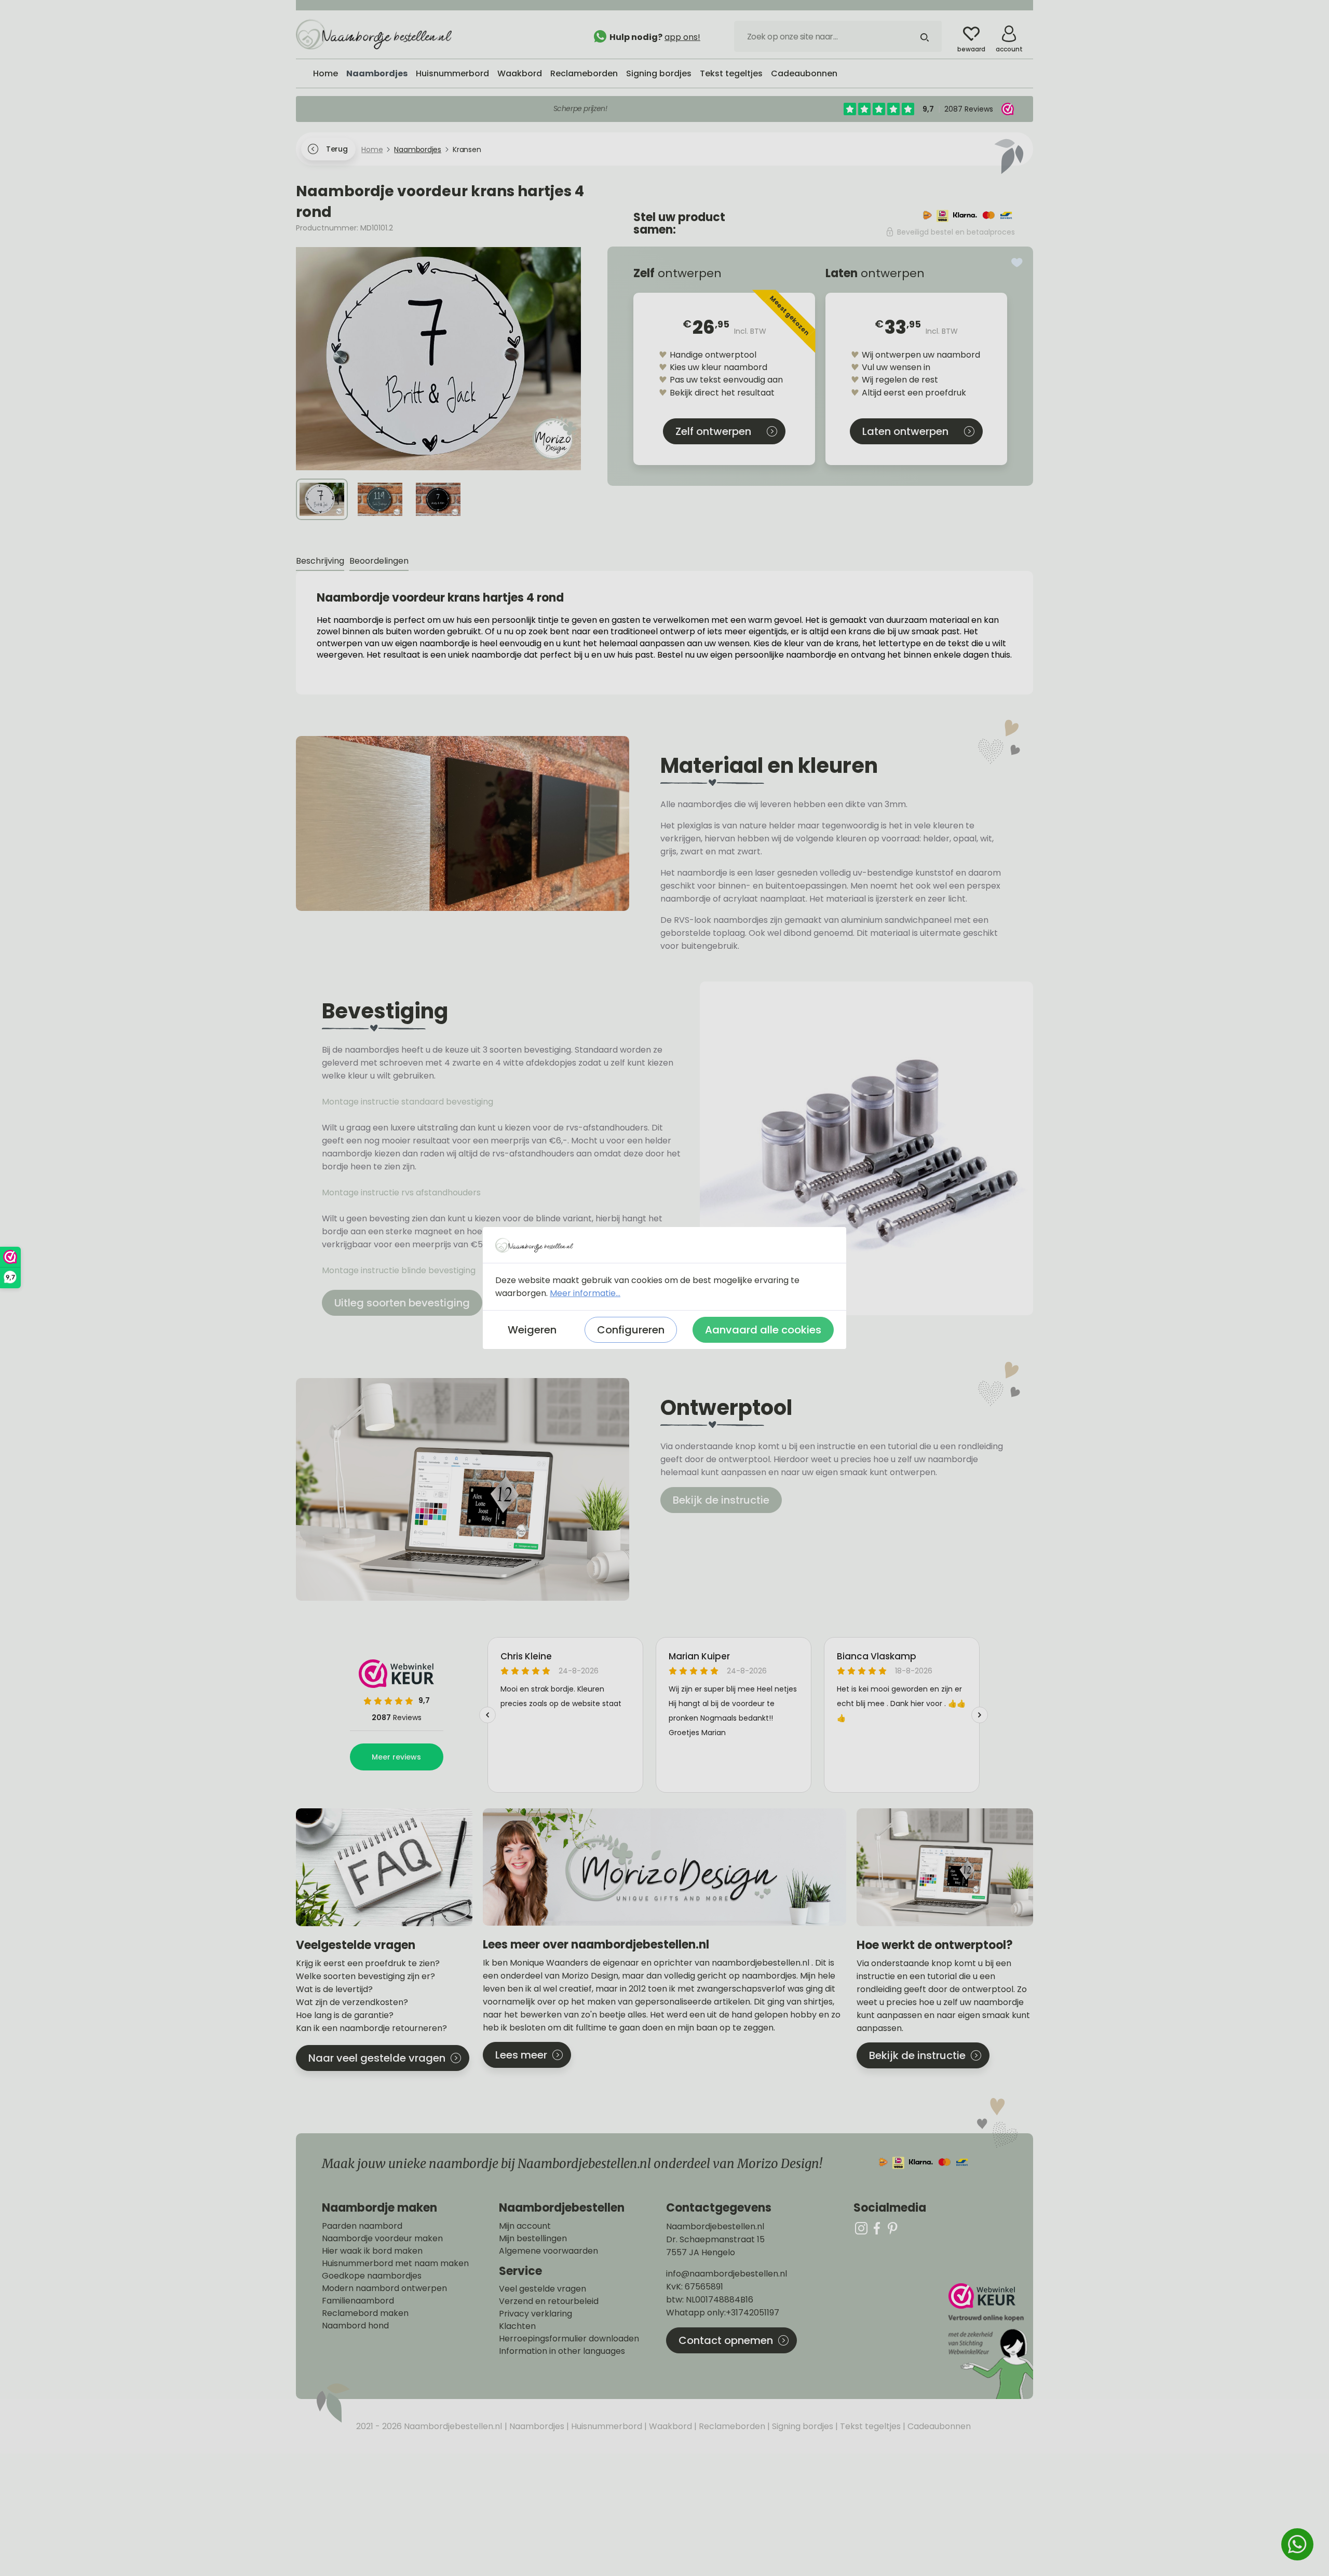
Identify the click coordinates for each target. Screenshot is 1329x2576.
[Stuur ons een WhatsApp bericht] (1297, 2544)
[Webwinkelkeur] (989, 2341)
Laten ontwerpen (905, 431)
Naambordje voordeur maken (382, 2239)
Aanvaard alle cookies (763, 1330)
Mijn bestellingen (533, 2239)
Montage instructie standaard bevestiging (408, 1102)
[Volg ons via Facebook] (877, 2228)
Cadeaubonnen (938, 2426)
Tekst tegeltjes (869, 2426)
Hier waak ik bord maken (372, 2251)
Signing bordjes (802, 2426)
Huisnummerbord (606, 2426)
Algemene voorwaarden (548, 2251)
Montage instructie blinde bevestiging (400, 1270)
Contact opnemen (726, 2340)
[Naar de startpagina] (374, 34)
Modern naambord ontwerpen (384, 2288)
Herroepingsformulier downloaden (569, 2339)
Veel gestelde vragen (543, 2289)
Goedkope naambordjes (372, 2276)
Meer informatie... (585, 1293)
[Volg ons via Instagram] (861, 2228)
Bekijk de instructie (721, 1500)
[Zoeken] (925, 36)
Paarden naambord (362, 2226)
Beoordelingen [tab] (379, 561)
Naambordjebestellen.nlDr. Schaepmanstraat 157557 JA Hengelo (715, 2239)
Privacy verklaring (535, 2314)
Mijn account (525, 2226)
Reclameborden (731, 2426)
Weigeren (532, 1330)
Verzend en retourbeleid (549, 2301)
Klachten (517, 2326)
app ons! (682, 37)
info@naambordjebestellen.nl (727, 2274)
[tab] (320, 561)
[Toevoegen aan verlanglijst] (1017, 263)
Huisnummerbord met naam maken (395, 2264)
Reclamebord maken (365, 2313)
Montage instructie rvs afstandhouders (402, 1192)
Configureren (631, 1330)
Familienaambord (358, 2301)
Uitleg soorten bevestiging (402, 1303)
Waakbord (669, 2426)
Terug (337, 149)
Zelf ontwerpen (713, 431)
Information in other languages (562, 2351)
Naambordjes (536, 2426)
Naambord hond (355, 2326)
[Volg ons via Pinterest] (892, 2228)
